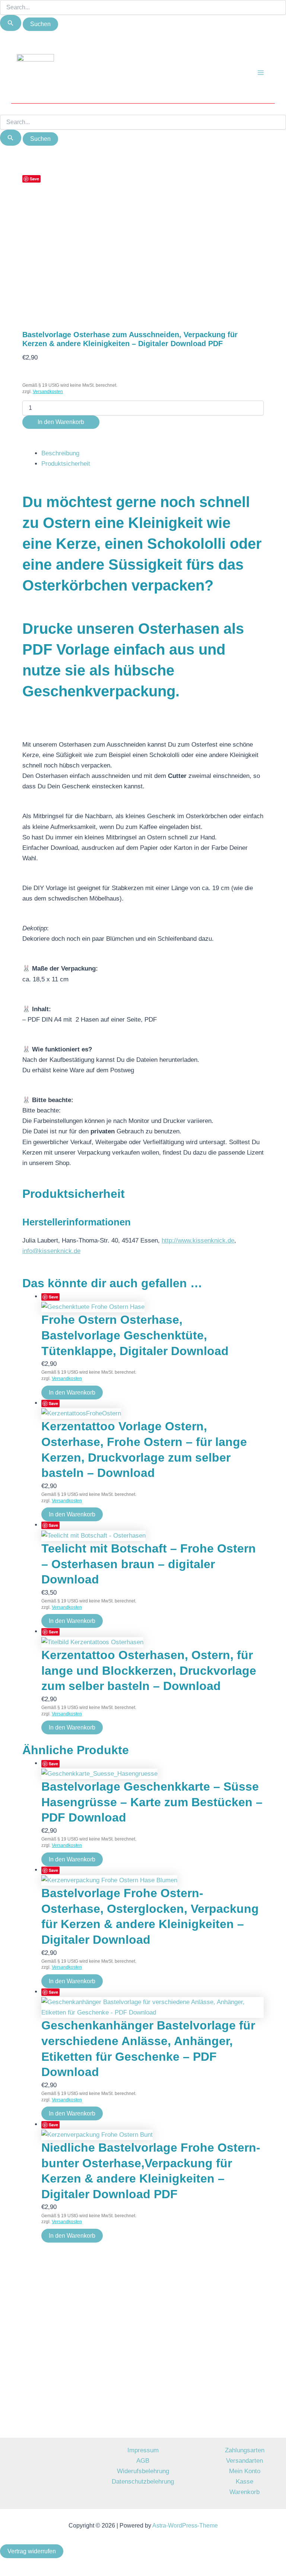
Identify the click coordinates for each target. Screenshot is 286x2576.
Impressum (143, 2450)
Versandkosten (48, 392)
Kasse (244, 2482)
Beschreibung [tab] (60, 453)
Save (34, 179)
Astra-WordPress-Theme (185, 2526)
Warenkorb (244, 2492)
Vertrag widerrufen (32, 2551)
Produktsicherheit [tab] (66, 464)
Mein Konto (245, 2471)
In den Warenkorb (61, 422)
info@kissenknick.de (51, 1251)
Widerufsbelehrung (143, 2471)
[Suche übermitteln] (11, 23)
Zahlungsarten (245, 2450)
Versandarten (244, 2461)
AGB (143, 2461)
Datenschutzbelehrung (143, 2482)
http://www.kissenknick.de (198, 1240)
